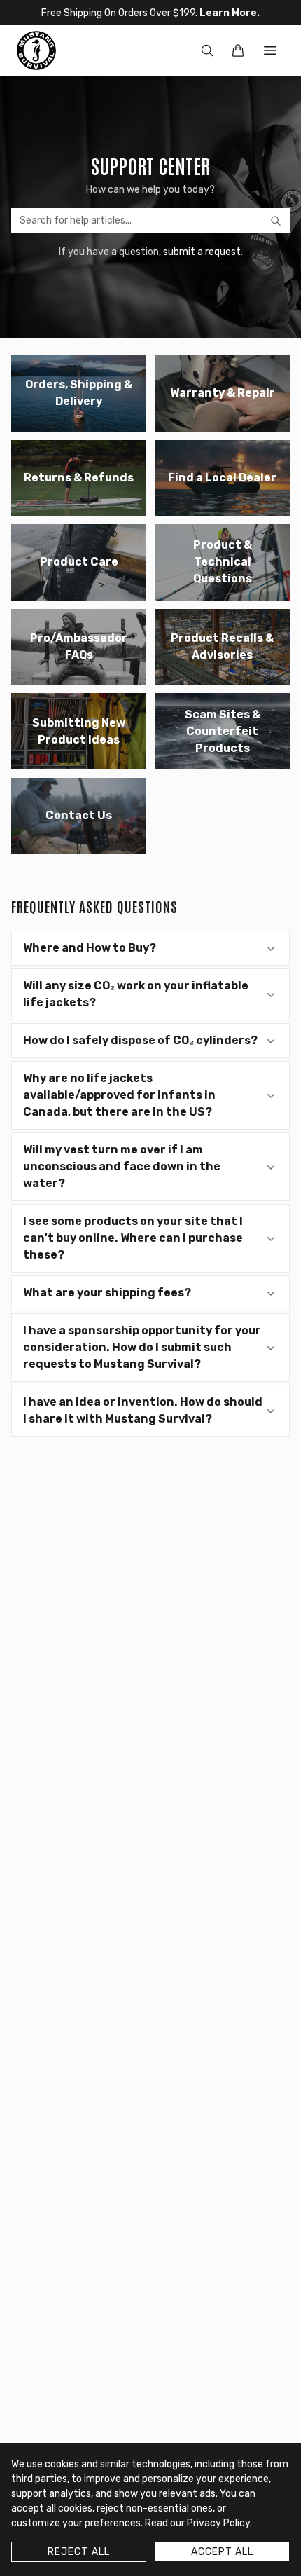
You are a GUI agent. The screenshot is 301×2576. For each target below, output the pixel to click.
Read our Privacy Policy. (198, 2523)
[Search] (207, 50)
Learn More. (230, 13)
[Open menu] (270, 50)
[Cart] (238, 50)
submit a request (202, 252)
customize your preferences (76, 2523)
